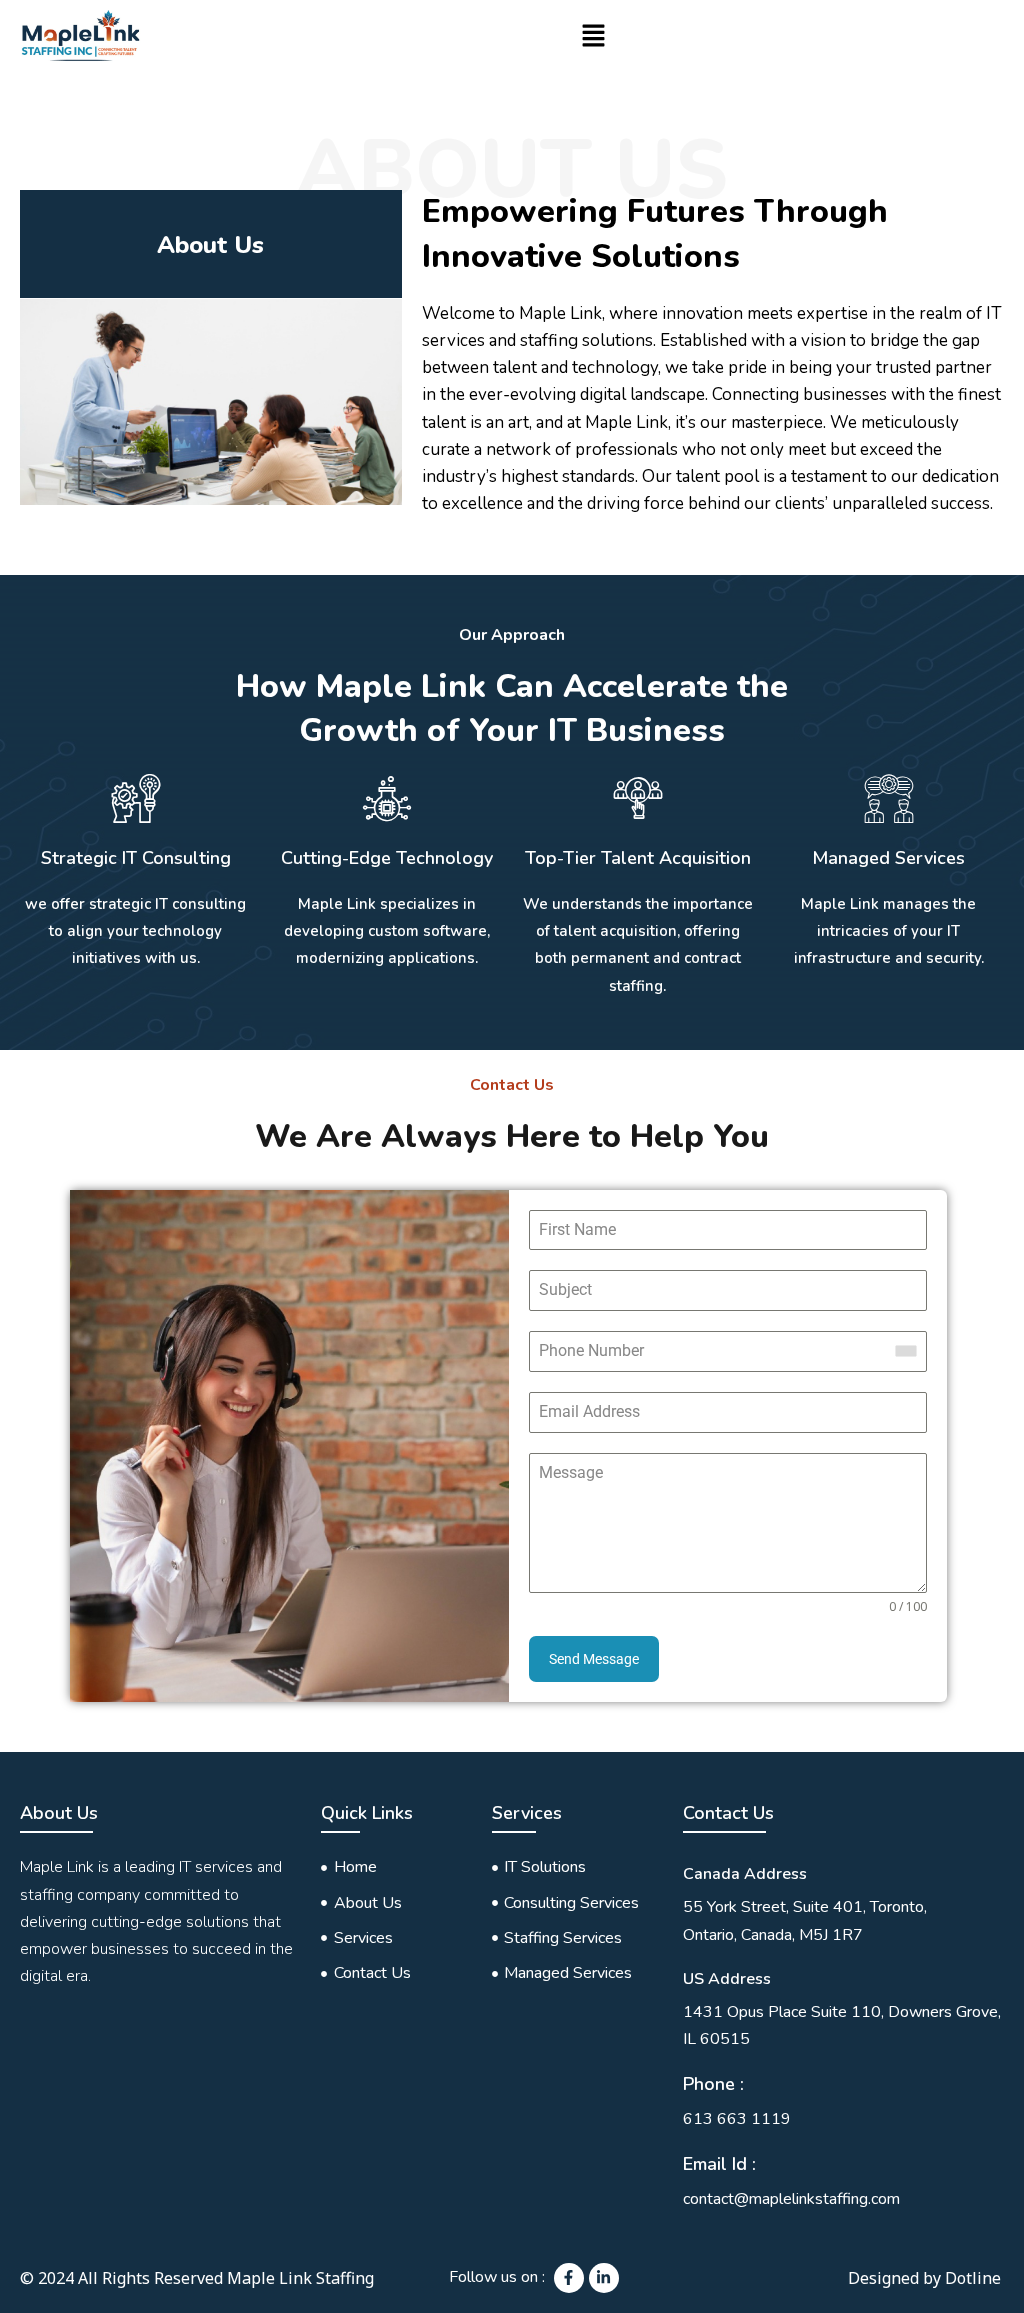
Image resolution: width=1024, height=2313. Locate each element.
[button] (594, 37)
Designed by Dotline (924, 2278)
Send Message (594, 1659)
